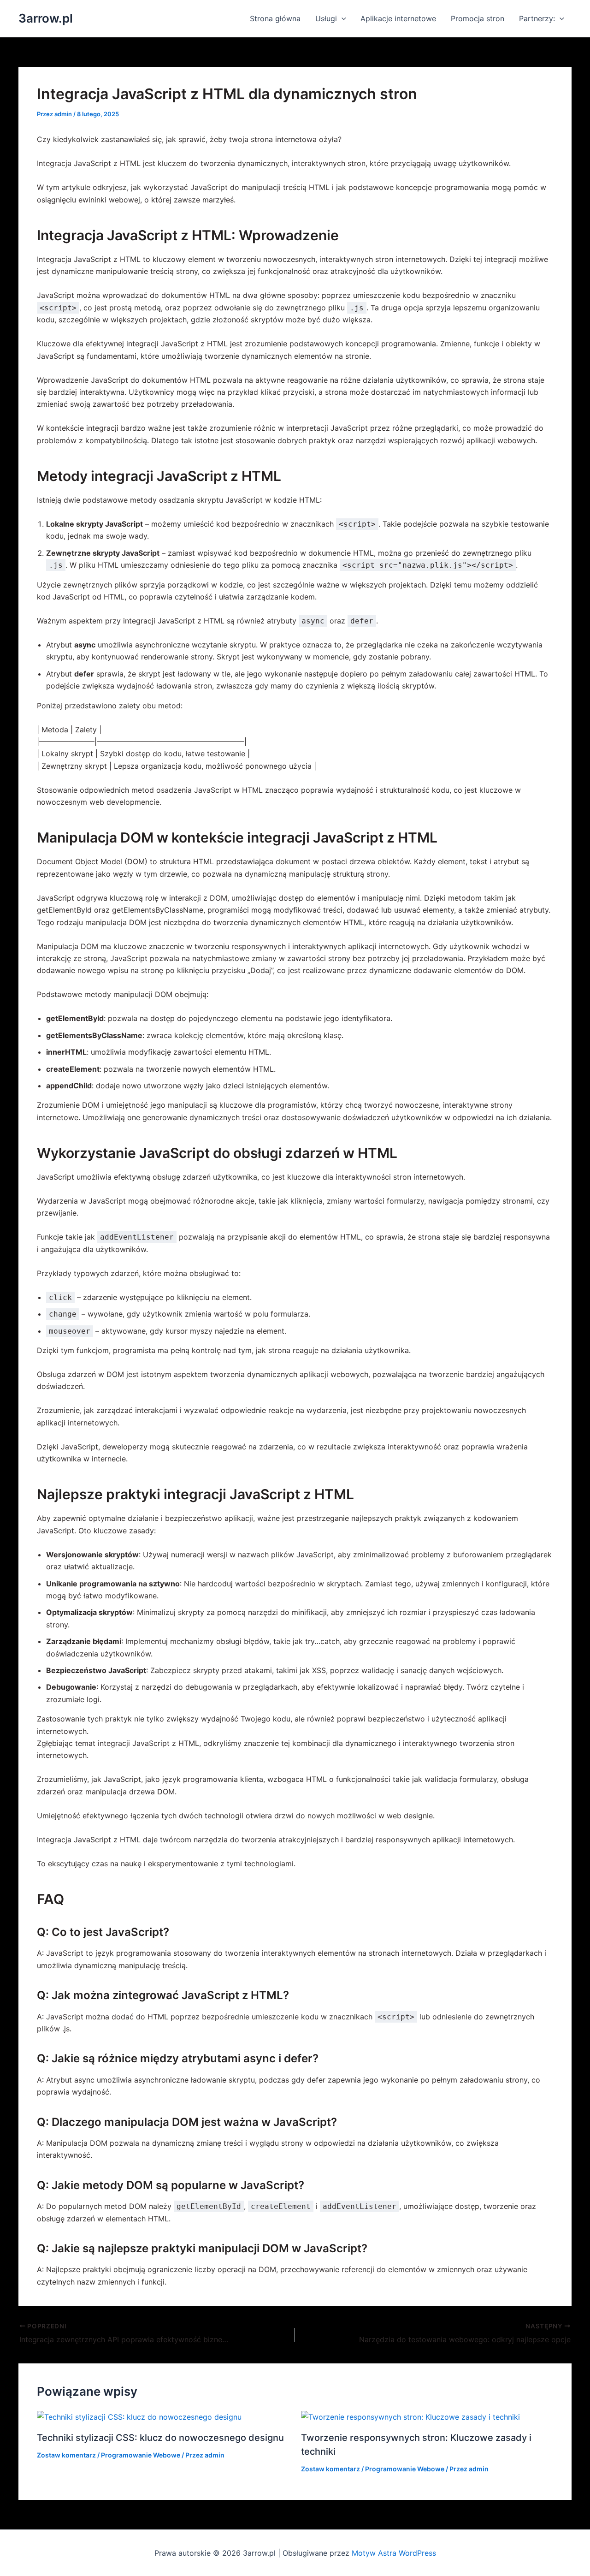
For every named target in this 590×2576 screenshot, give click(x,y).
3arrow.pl (46, 18)
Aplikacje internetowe (398, 18)
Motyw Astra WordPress (394, 2553)
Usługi (326, 18)
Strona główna (275, 18)
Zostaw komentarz (66, 2455)
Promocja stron (478, 18)
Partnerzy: (537, 18)
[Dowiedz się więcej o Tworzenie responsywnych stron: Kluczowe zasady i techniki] (410, 2416)
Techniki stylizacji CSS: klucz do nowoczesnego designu (160, 2438)
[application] (342, 18)
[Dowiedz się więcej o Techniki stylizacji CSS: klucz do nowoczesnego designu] (139, 2416)
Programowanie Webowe (141, 2455)
